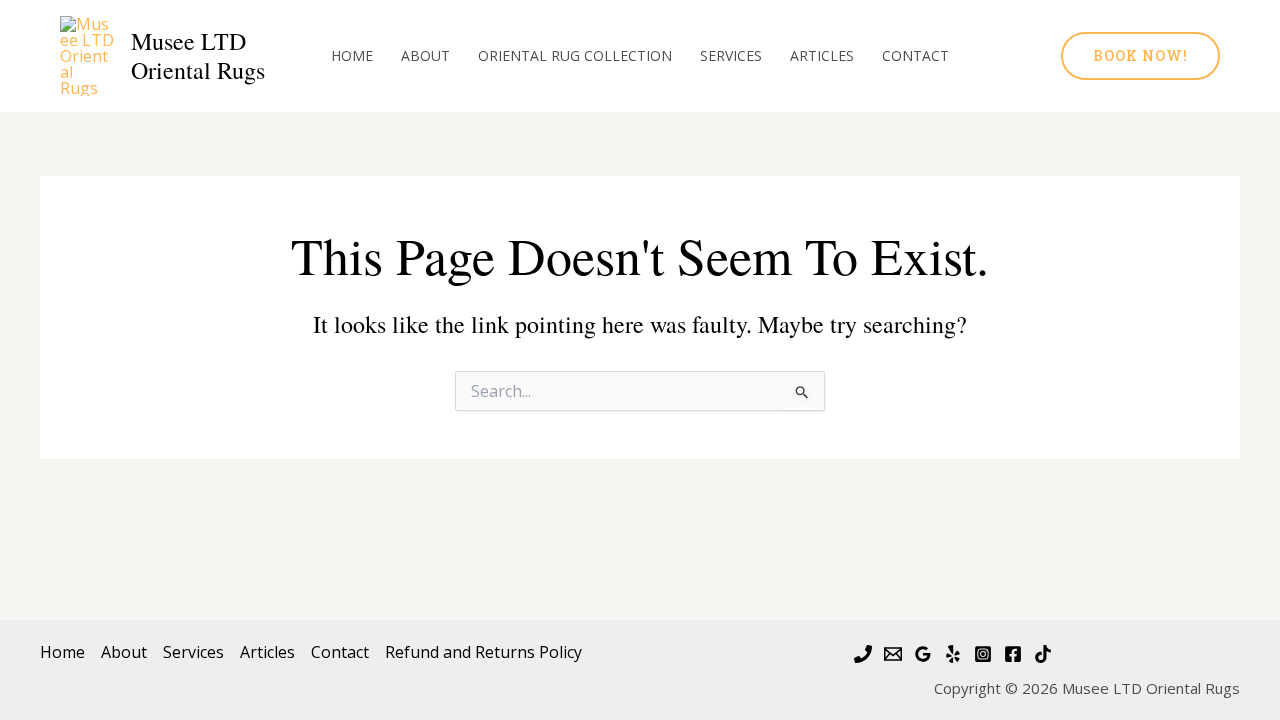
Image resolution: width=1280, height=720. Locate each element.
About (425, 55)
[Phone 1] (863, 654)
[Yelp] (953, 654)
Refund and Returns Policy (483, 652)
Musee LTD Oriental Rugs (198, 55)
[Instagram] (983, 654)
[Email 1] (893, 654)
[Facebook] (1013, 654)
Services (731, 55)
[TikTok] (1043, 654)
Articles (822, 55)
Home (352, 55)
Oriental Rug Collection (575, 55)
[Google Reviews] (923, 654)
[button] (1140, 56)
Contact (915, 55)
